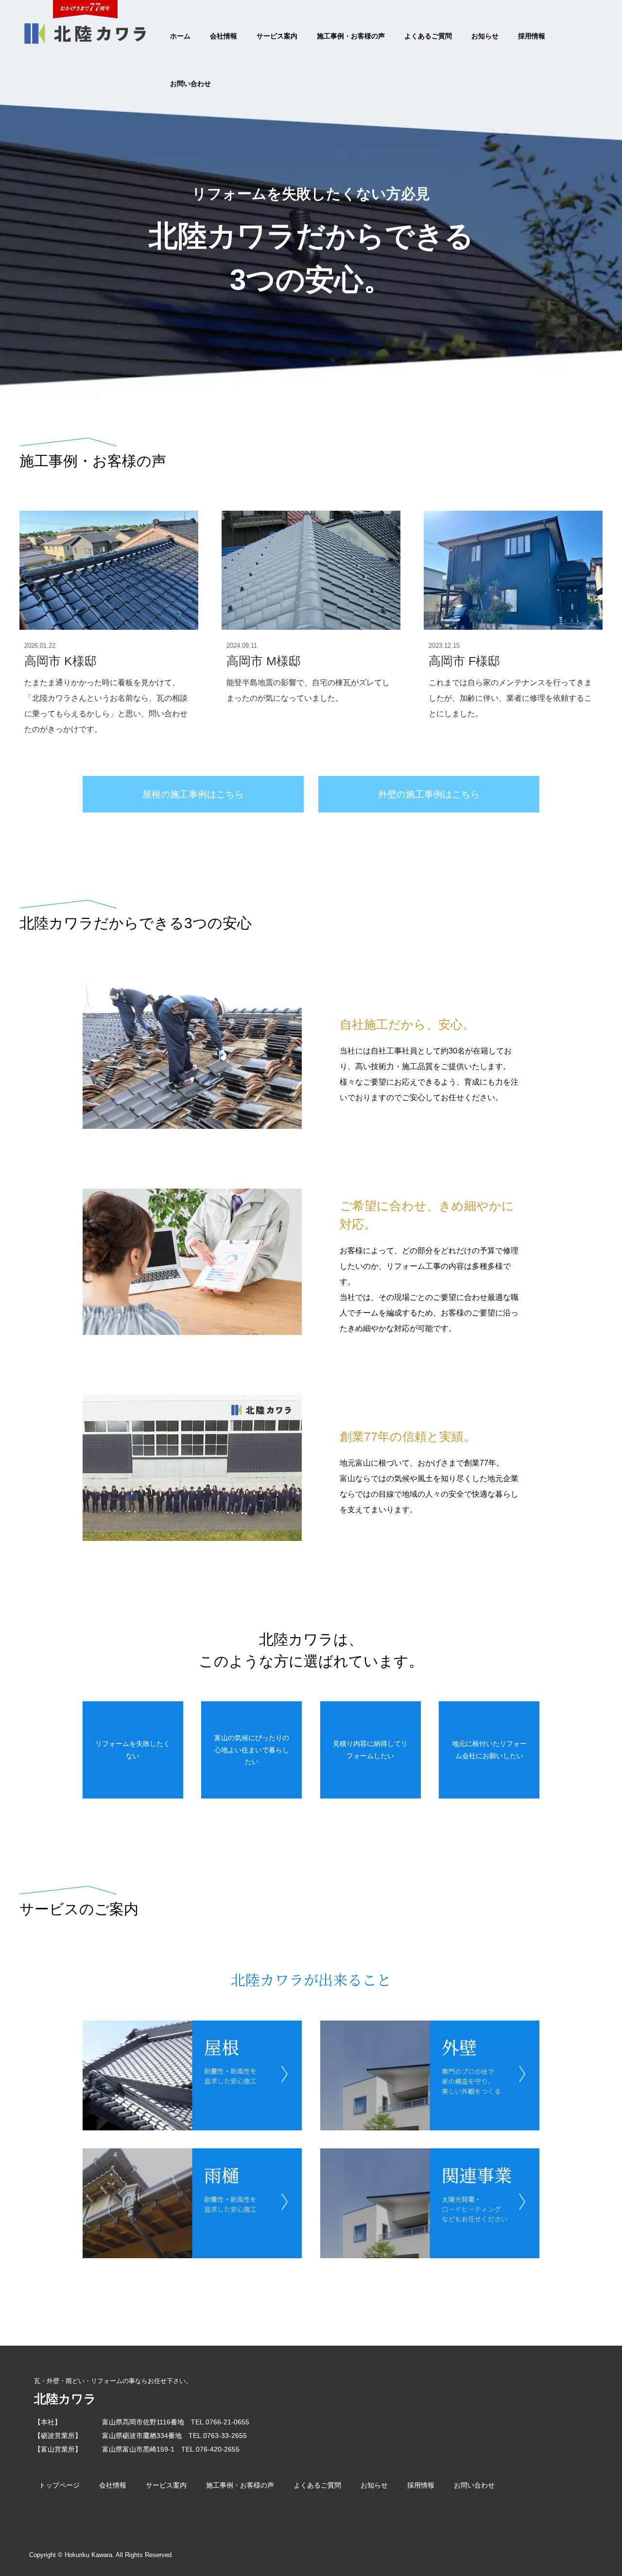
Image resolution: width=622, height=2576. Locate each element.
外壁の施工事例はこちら (429, 794)
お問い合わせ (190, 84)
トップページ (59, 2485)
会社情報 (224, 36)
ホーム (180, 36)
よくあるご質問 (428, 36)
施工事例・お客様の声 (351, 36)
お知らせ (485, 36)
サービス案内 (277, 36)
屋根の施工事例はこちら (193, 794)
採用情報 (532, 36)
